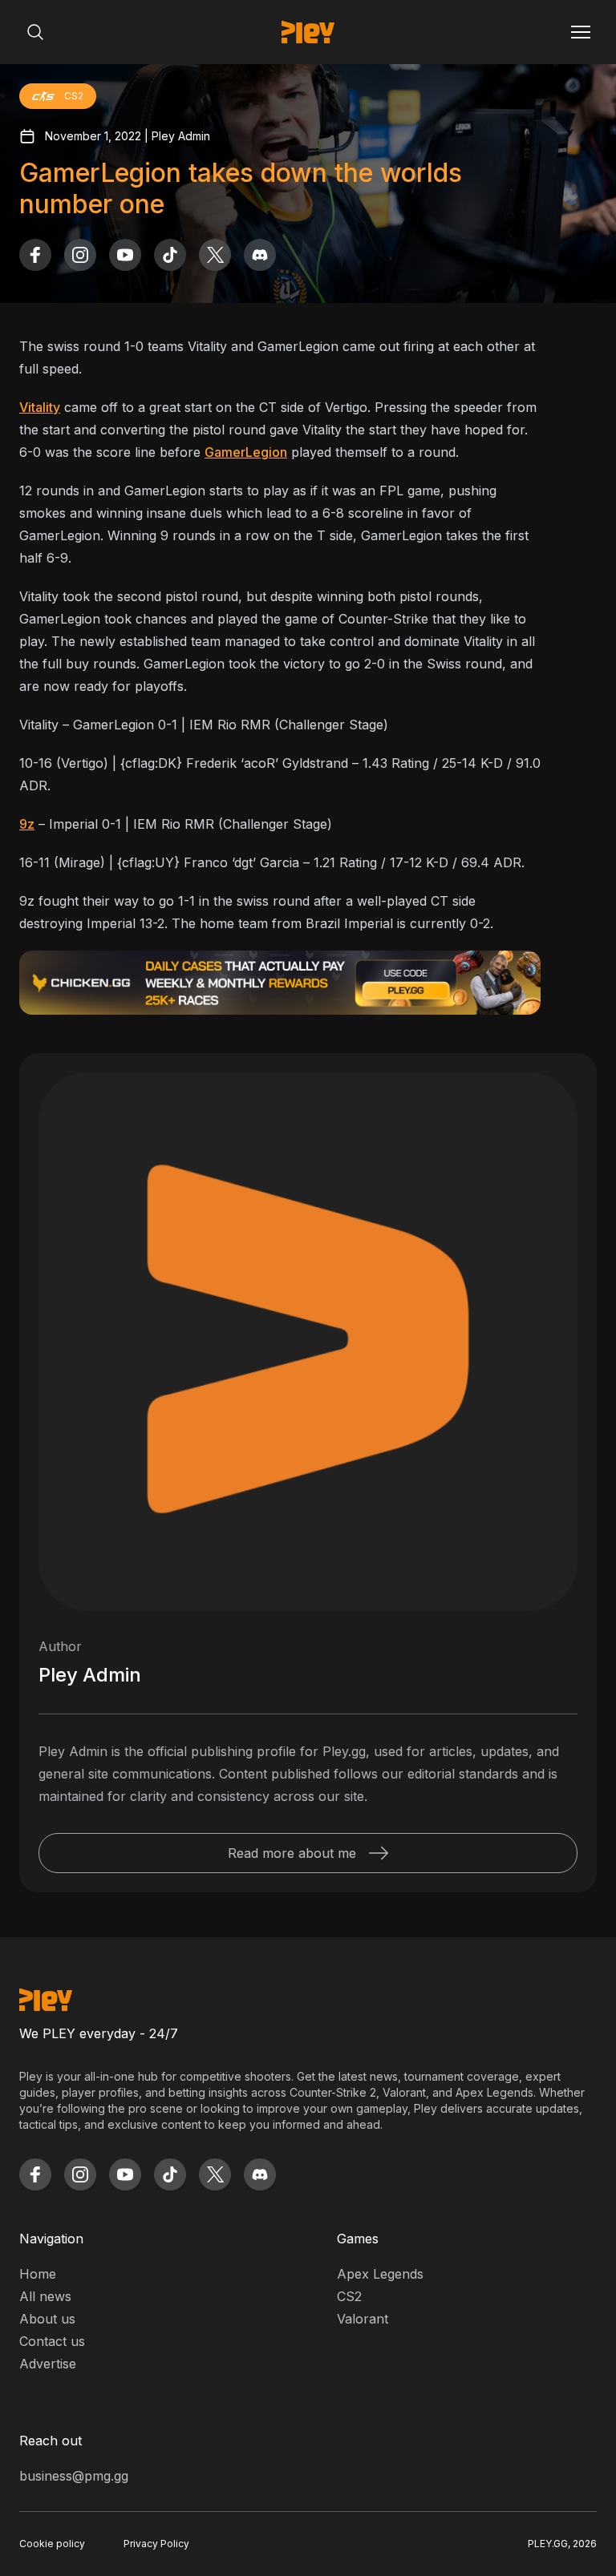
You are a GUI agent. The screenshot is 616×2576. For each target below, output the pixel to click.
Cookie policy (52, 2544)
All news (45, 2296)
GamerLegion (246, 452)
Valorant (363, 2319)
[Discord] (260, 255)
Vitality (40, 407)
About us (47, 2319)
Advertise (48, 2364)
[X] (215, 255)
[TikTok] (170, 255)
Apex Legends (380, 2274)
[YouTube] (125, 255)
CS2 (349, 2296)
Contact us (52, 2341)
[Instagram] (80, 255)
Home (38, 2274)
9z (27, 824)
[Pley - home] (308, 32)
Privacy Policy (156, 2544)
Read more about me (292, 1853)
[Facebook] (35, 255)
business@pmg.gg (74, 2476)
